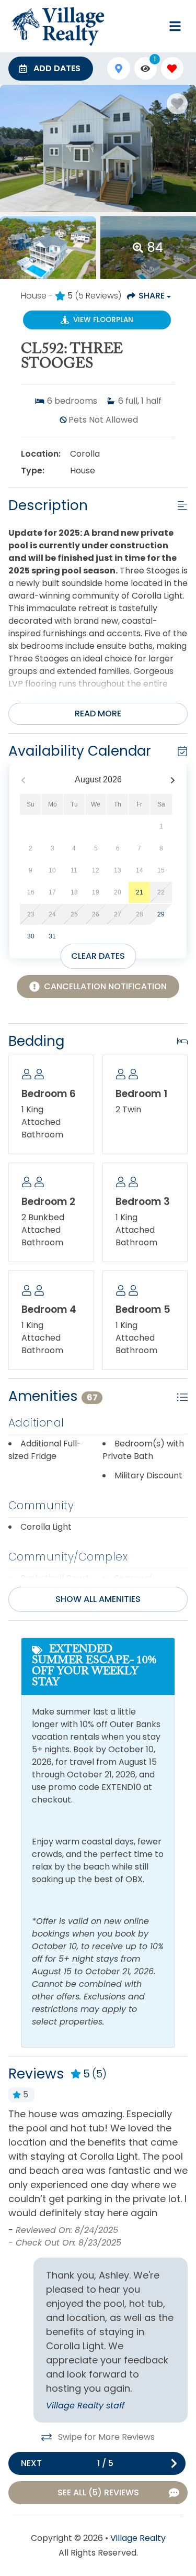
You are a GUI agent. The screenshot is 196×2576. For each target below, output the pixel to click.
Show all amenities (98, 1599)
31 (52, 936)
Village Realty (138, 2538)
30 (31, 936)
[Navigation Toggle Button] (175, 26)
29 (161, 914)
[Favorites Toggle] (172, 68)
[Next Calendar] (173, 780)
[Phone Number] (150, 26)
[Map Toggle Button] (118, 68)
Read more (98, 714)
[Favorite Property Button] (177, 104)
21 (140, 892)
